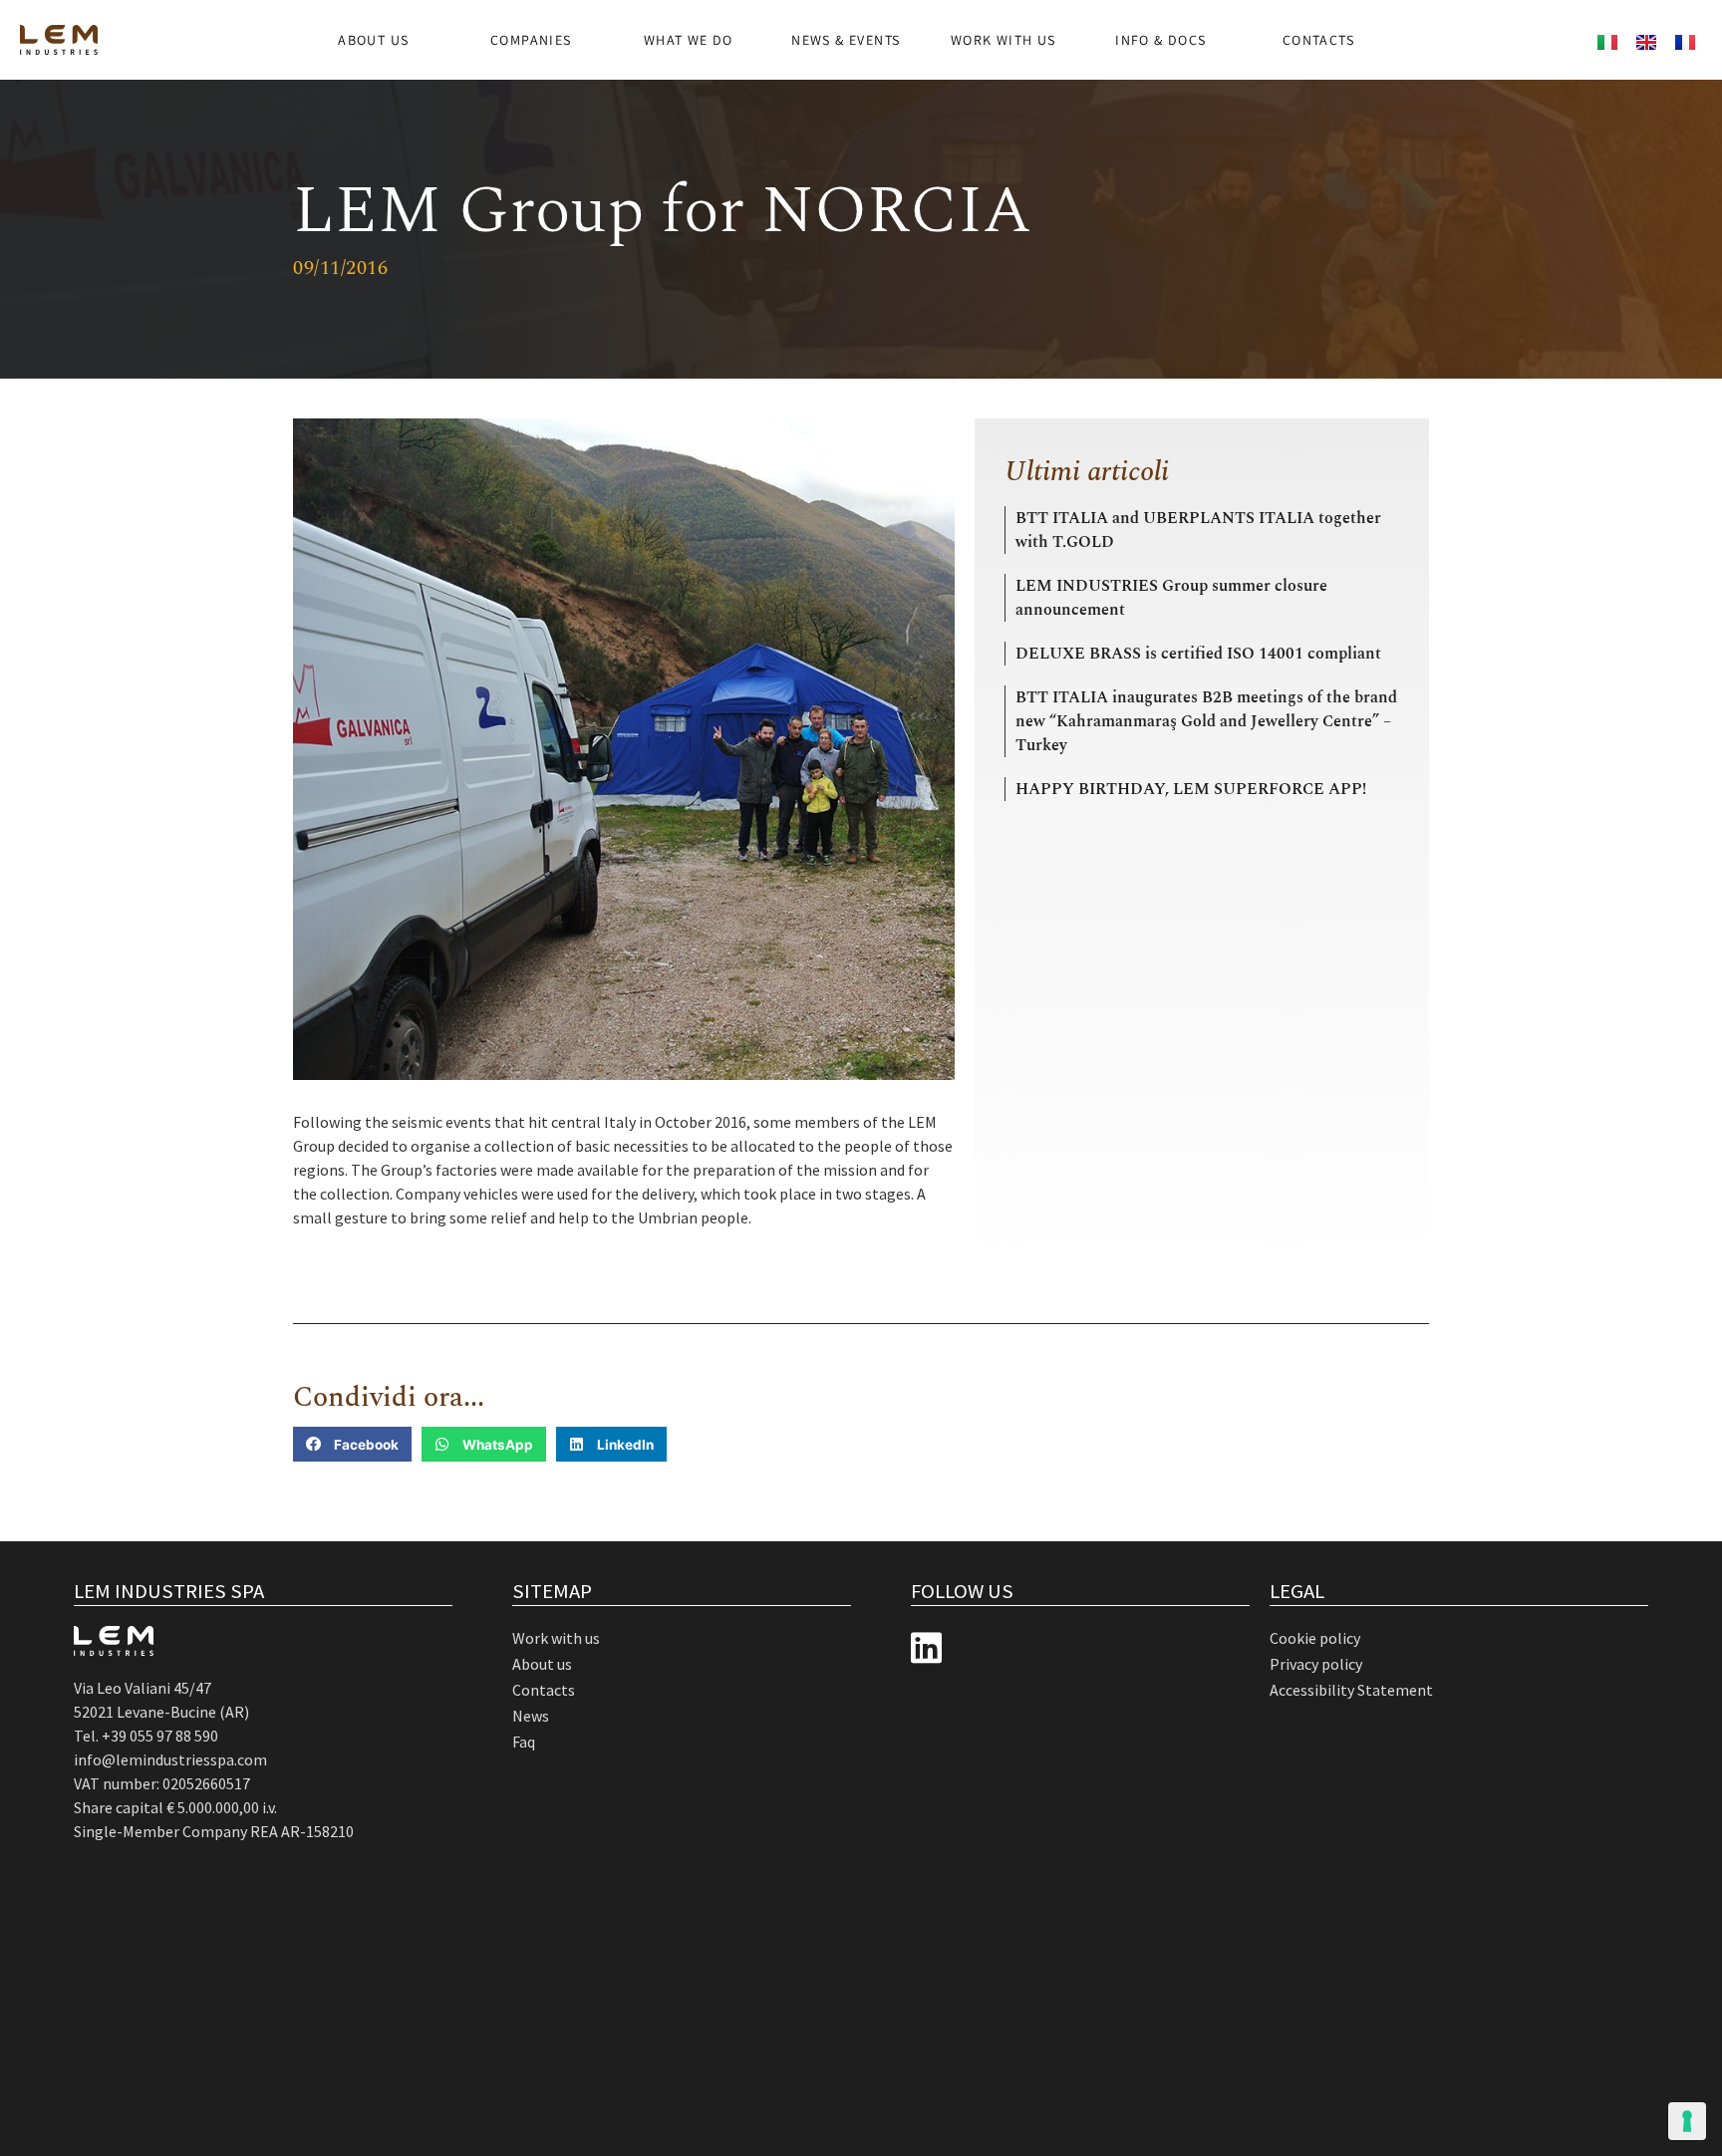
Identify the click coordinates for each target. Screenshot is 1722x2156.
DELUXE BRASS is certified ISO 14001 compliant (1198, 654)
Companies (531, 40)
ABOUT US (373, 40)
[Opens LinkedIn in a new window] (926, 1648)
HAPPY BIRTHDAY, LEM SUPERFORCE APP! (1191, 789)
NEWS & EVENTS (846, 40)
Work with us (1004, 40)
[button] (352, 1444)
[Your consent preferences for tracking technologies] (1687, 2121)
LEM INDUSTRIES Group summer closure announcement (1171, 598)
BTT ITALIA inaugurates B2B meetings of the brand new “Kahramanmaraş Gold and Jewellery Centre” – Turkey (1206, 721)
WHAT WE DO (689, 40)
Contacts (1318, 40)
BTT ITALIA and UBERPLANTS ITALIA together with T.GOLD (1198, 530)
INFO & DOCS (1160, 40)
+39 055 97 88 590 (160, 1736)
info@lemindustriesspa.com (170, 1759)
